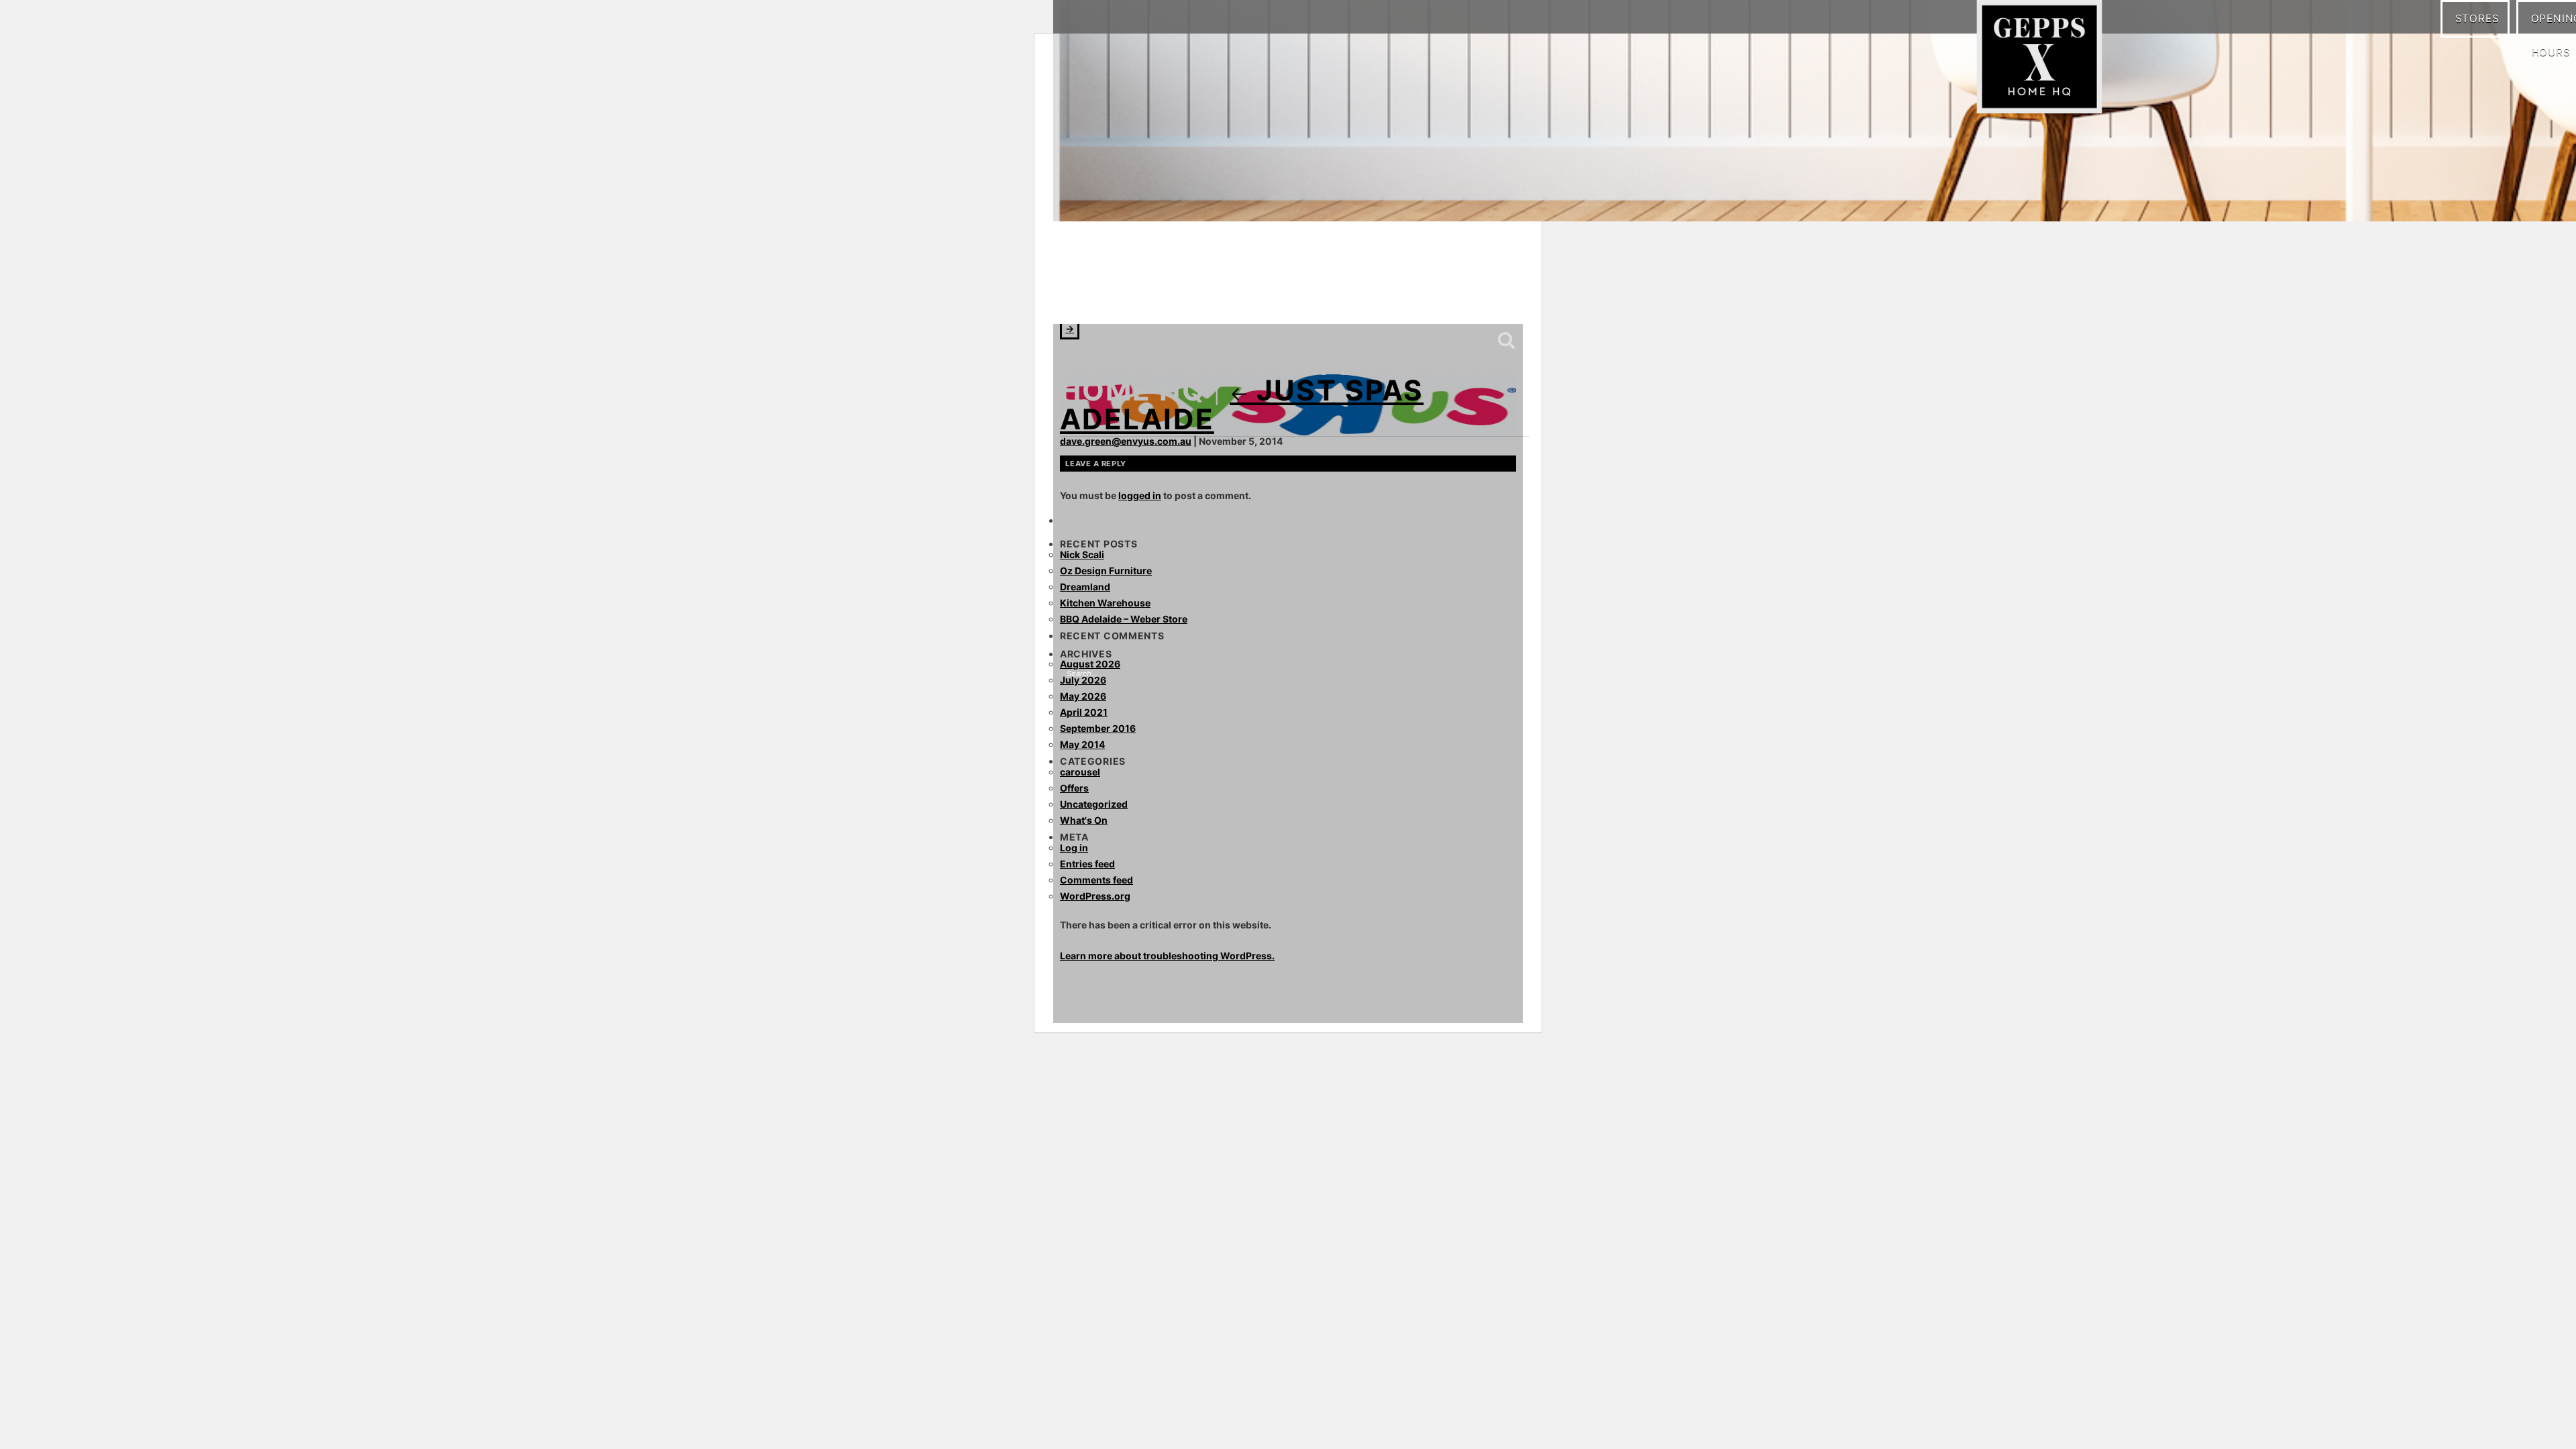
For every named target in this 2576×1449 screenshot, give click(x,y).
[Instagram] (1104, 295)
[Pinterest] (1130, 295)
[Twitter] (1157, 295)
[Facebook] (1077, 295)
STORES (2482, 18)
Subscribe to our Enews (1471, 297)
